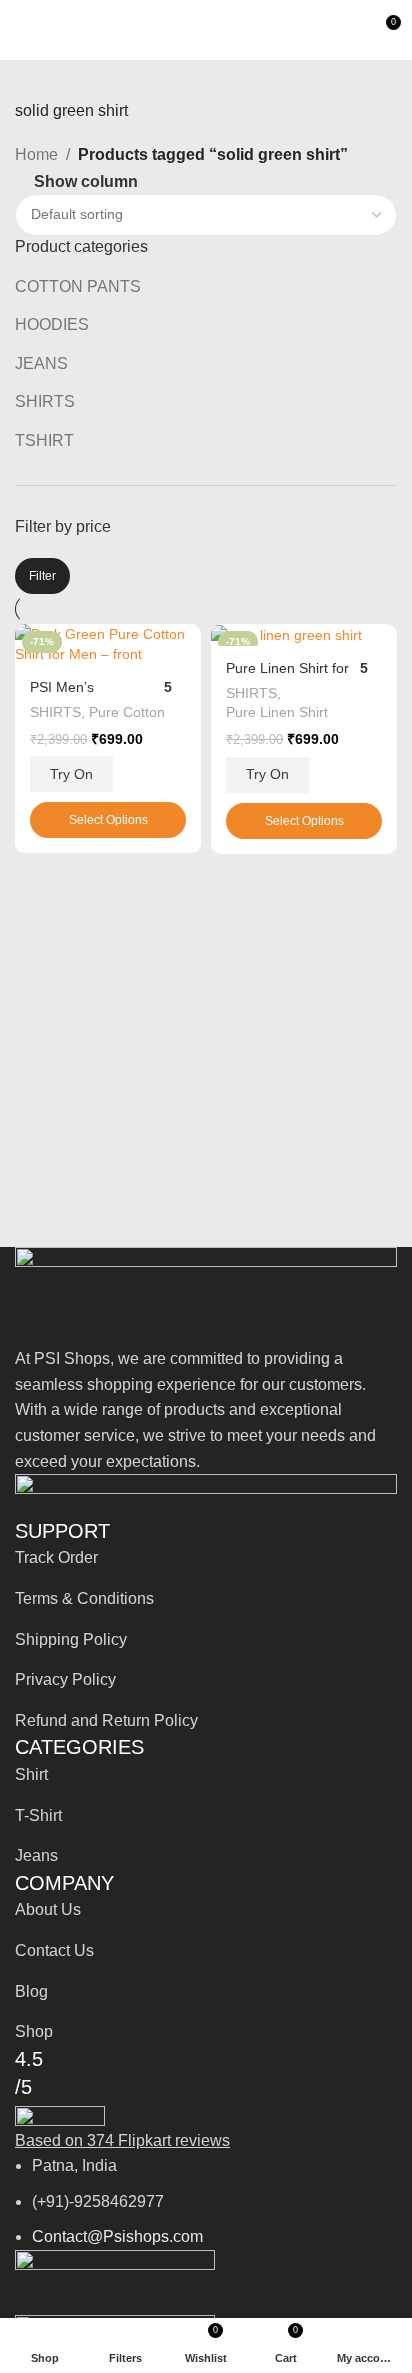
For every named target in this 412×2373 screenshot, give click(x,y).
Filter (42, 576)
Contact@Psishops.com (117, 2236)
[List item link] (206, 1558)
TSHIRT (44, 440)
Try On (71, 774)
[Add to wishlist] (183, 641)
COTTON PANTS (78, 286)
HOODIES (52, 324)
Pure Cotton (127, 712)
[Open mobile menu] (23, 30)
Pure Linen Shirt (277, 712)
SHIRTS (45, 401)
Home (36, 154)
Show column (86, 181)
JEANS (41, 363)
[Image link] (206, 1295)
